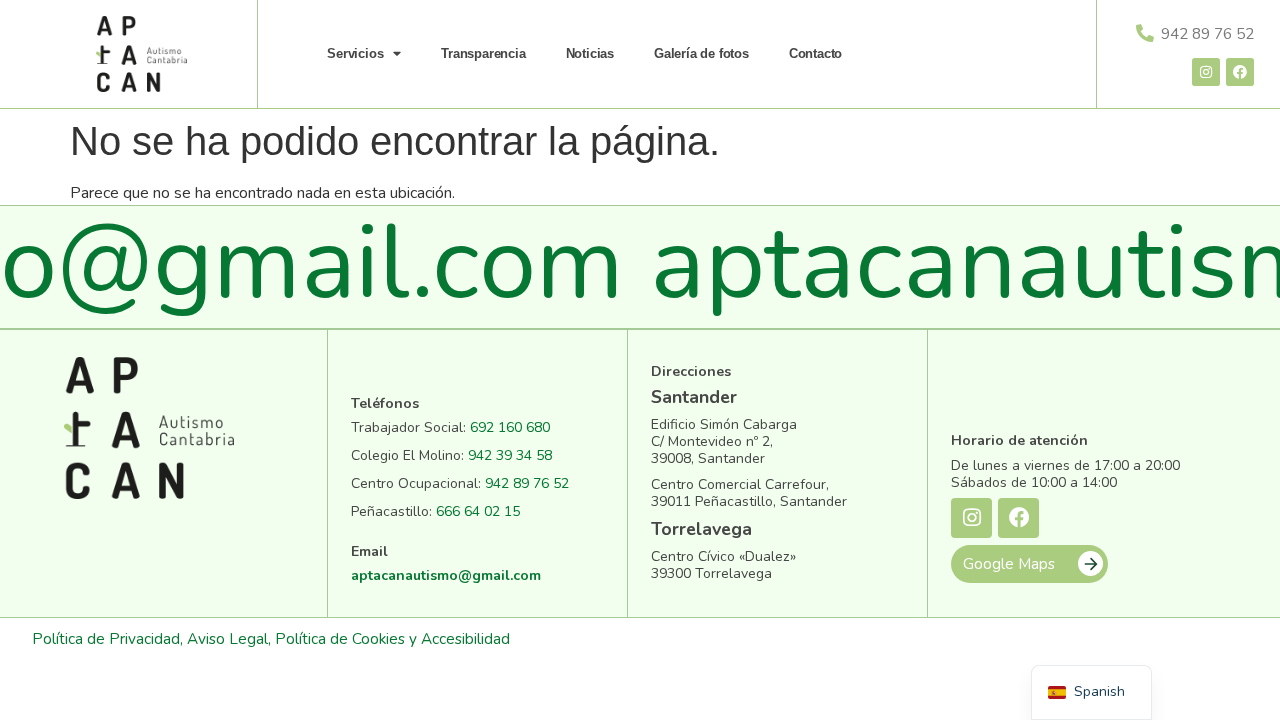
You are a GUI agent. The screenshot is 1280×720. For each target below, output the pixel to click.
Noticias (590, 53)
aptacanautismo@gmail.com (446, 575)
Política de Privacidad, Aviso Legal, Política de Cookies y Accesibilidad (271, 638)
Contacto (815, 53)
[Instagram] (1206, 72)
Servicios (355, 53)
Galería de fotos (701, 53)
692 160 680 (510, 427)
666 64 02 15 (478, 511)
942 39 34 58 (510, 455)
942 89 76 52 (527, 483)
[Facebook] (1240, 72)
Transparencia (483, 53)
